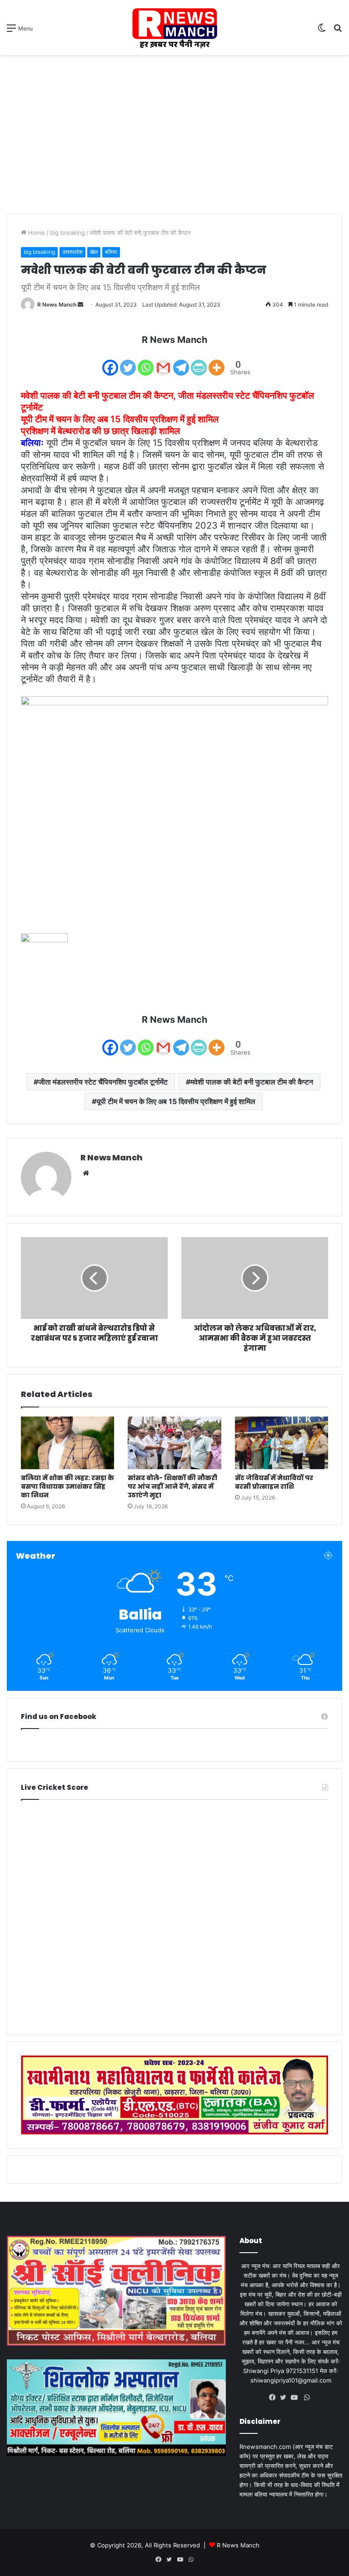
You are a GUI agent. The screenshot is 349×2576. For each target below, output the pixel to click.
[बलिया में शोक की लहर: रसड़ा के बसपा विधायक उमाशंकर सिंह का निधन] (67, 1443)
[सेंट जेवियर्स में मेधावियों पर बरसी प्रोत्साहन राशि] (282, 1443)
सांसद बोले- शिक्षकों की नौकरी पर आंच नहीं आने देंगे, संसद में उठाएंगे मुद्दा (172, 1486)
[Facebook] (110, 362)
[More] (217, 362)
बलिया (111, 252)
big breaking (67, 233)
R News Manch (57, 305)
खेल (94, 252)
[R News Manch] (174, 27)
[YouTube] (296, 2398)
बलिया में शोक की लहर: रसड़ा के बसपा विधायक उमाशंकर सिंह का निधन (67, 1486)
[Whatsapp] (146, 362)
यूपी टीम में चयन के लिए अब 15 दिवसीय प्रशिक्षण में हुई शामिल (176, 1101)
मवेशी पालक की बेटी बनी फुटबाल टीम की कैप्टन (252, 1082)
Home (36, 233)
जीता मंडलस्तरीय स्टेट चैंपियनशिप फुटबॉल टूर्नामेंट (103, 1082)
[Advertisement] (174, 128)
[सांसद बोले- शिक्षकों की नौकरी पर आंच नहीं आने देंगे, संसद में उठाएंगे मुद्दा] (174, 1443)
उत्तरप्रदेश (72, 252)
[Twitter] (128, 362)
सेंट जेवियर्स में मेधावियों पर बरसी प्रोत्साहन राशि (274, 1482)
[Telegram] (181, 362)
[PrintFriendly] (199, 362)
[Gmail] (163, 362)
